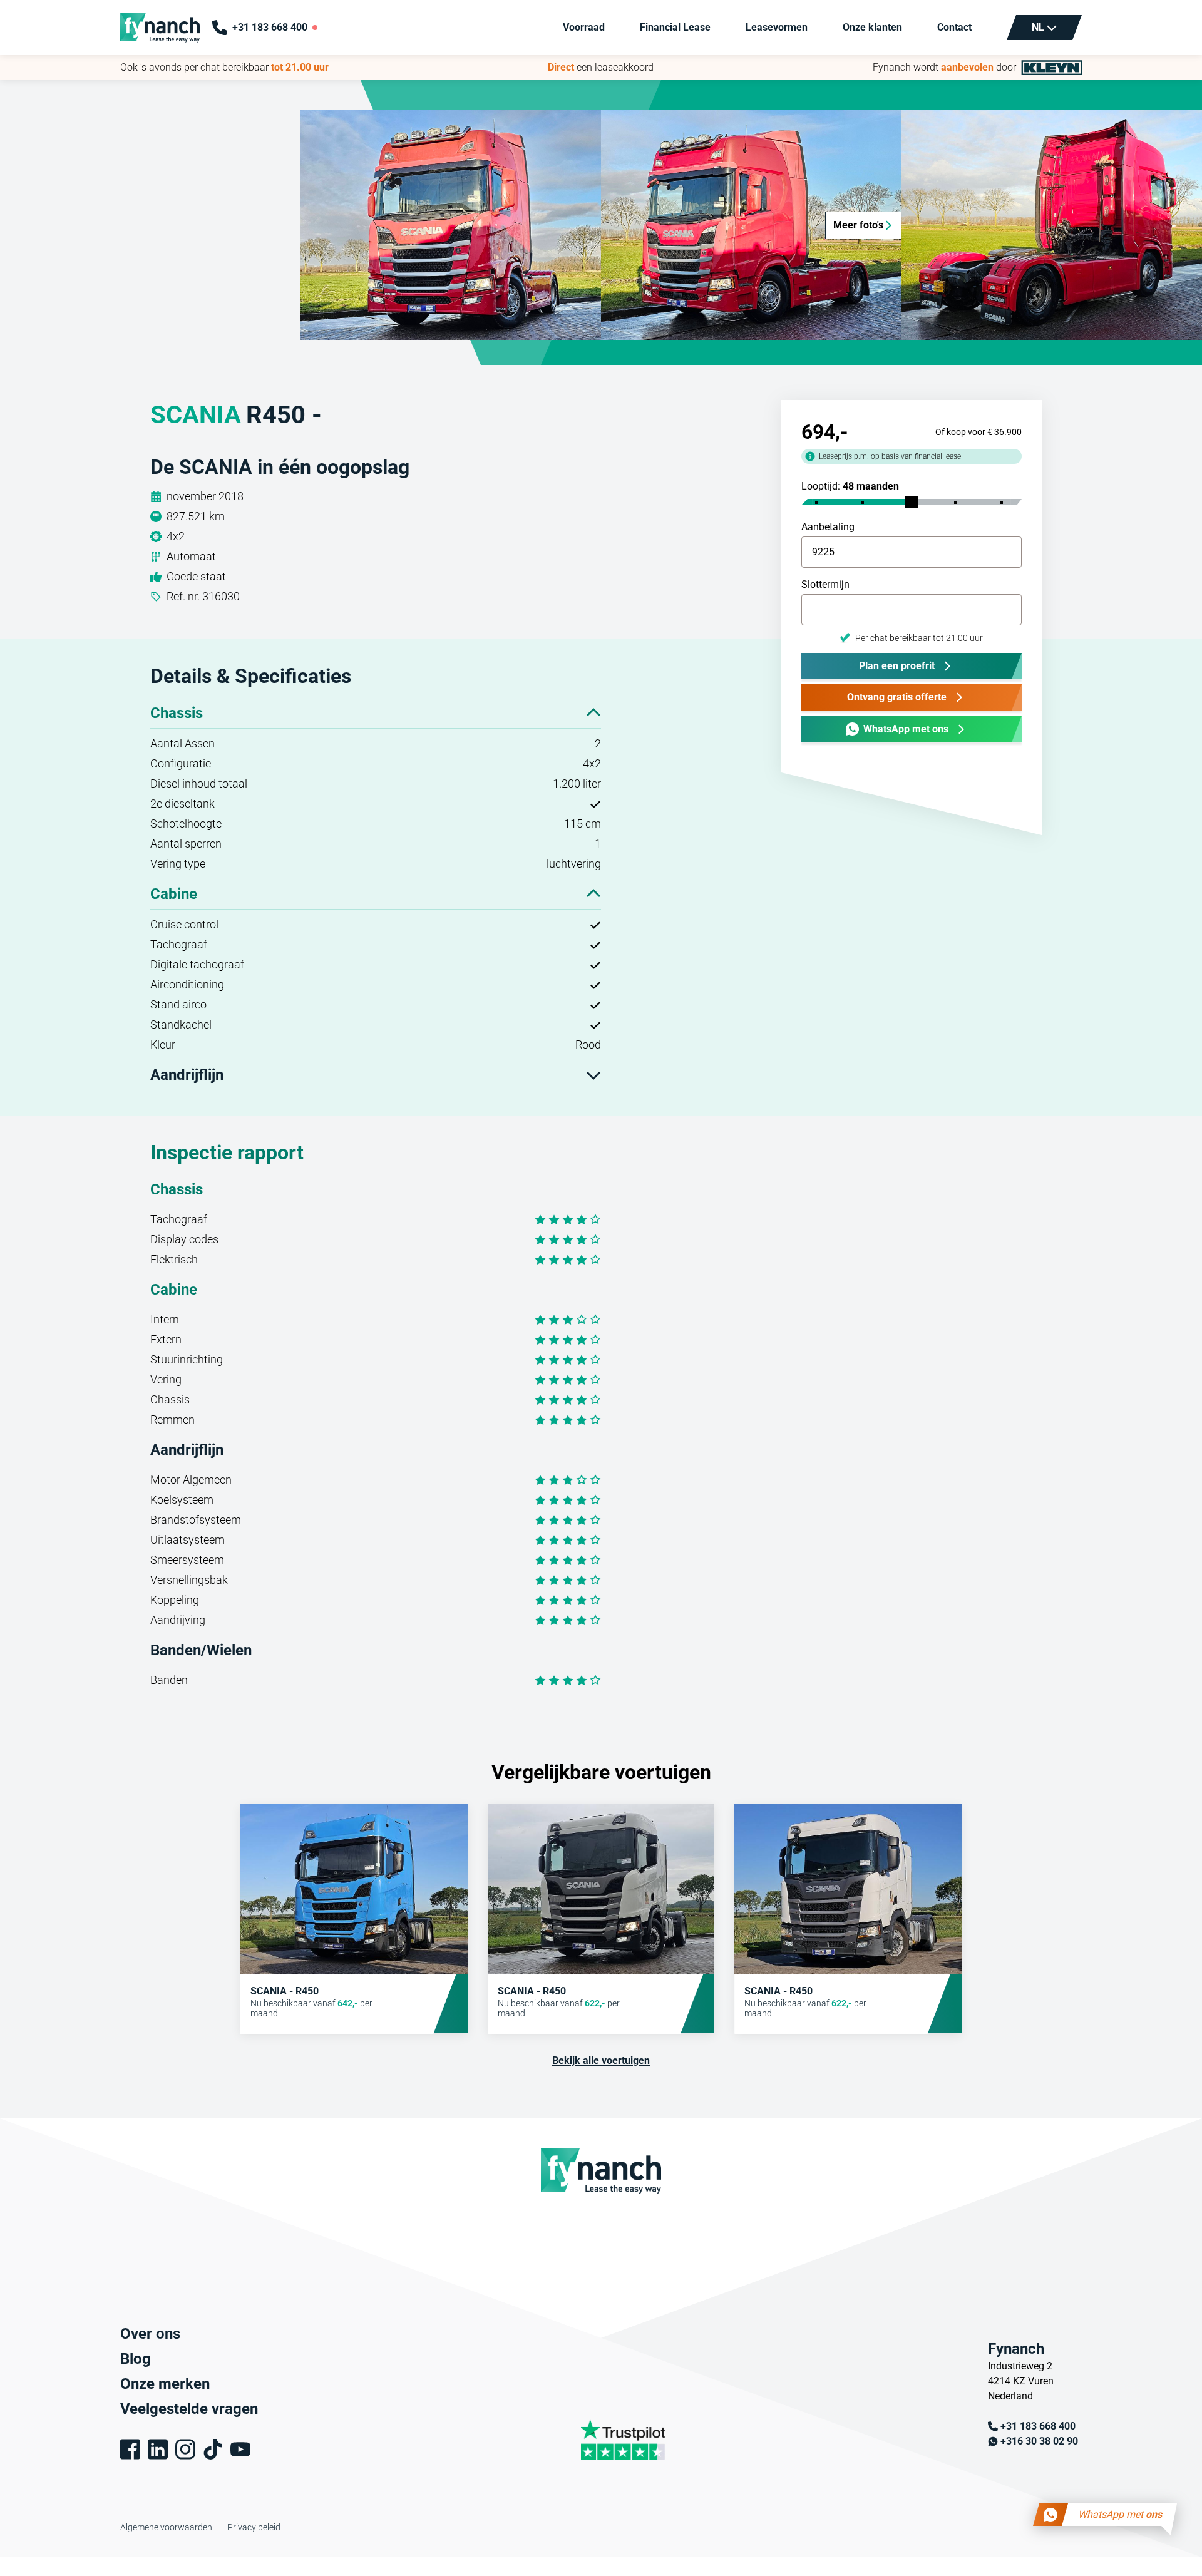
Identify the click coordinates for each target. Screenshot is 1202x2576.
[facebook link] (130, 2449)
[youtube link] (240, 2449)
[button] (451, 225)
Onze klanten (872, 27)
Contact (954, 27)
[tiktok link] (213, 2449)
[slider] (912, 502)
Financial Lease (675, 27)
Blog (136, 2359)
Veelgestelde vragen (189, 2409)
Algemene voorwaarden (166, 2527)
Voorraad (584, 27)
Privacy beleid (254, 2527)
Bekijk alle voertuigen (601, 2060)
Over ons (150, 2334)
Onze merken (165, 2384)
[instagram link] (185, 2449)
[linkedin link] (158, 2449)
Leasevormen (777, 27)
